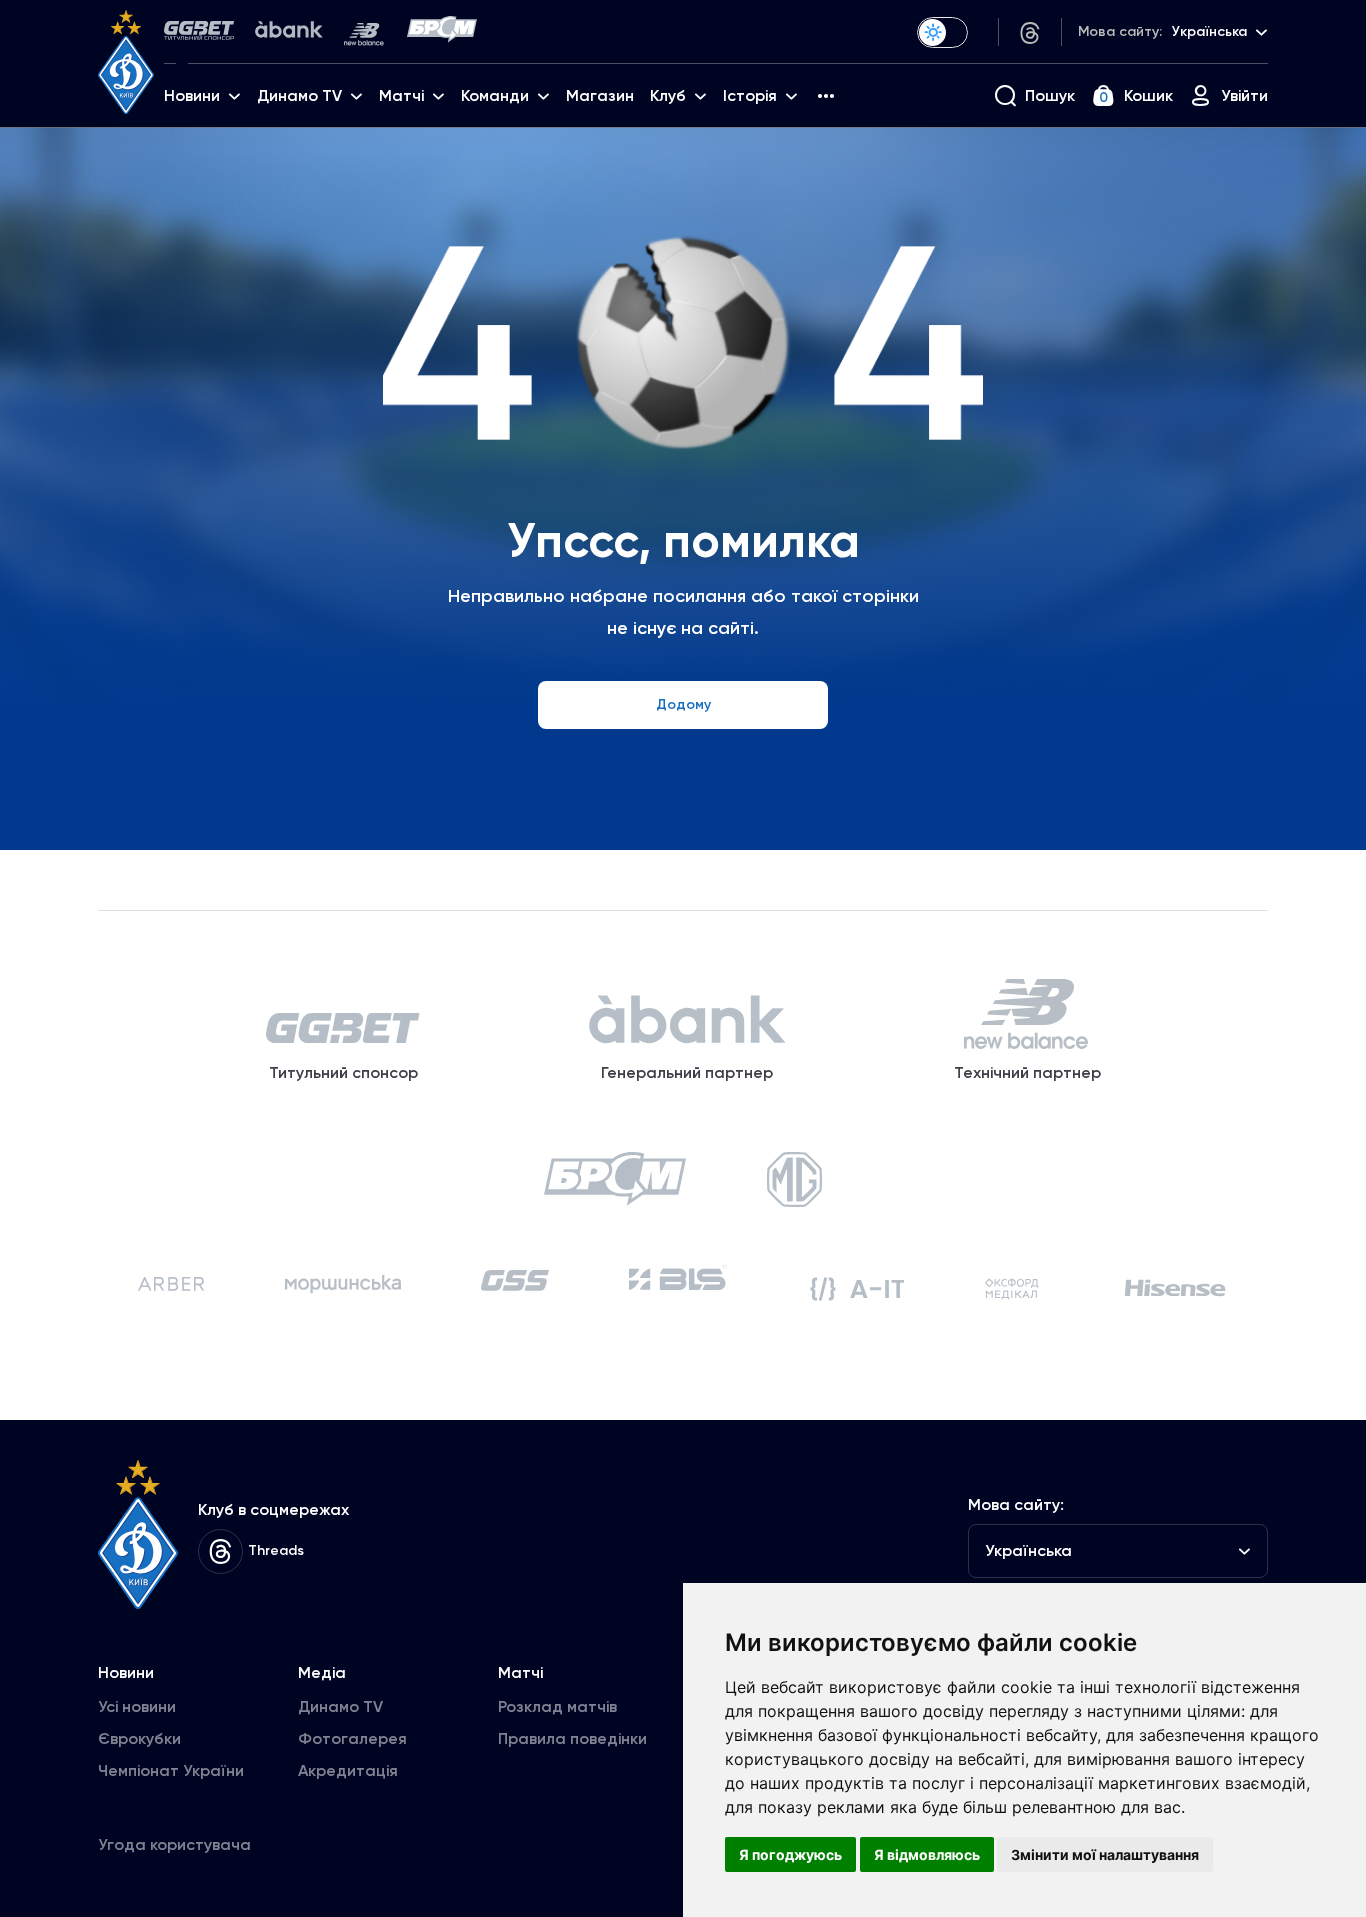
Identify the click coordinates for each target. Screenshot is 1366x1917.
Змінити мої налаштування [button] (1105, 1854)
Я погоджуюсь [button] (790, 1854)
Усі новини (137, 1706)
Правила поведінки (572, 1738)
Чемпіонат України (171, 1770)
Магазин (600, 95)
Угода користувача (174, 1844)
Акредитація (348, 1770)
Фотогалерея (352, 1738)
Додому (683, 704)
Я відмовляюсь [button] (927, 1854)
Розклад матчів (557, 1706)
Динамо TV (340, 1706)
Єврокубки (139, 1738)
